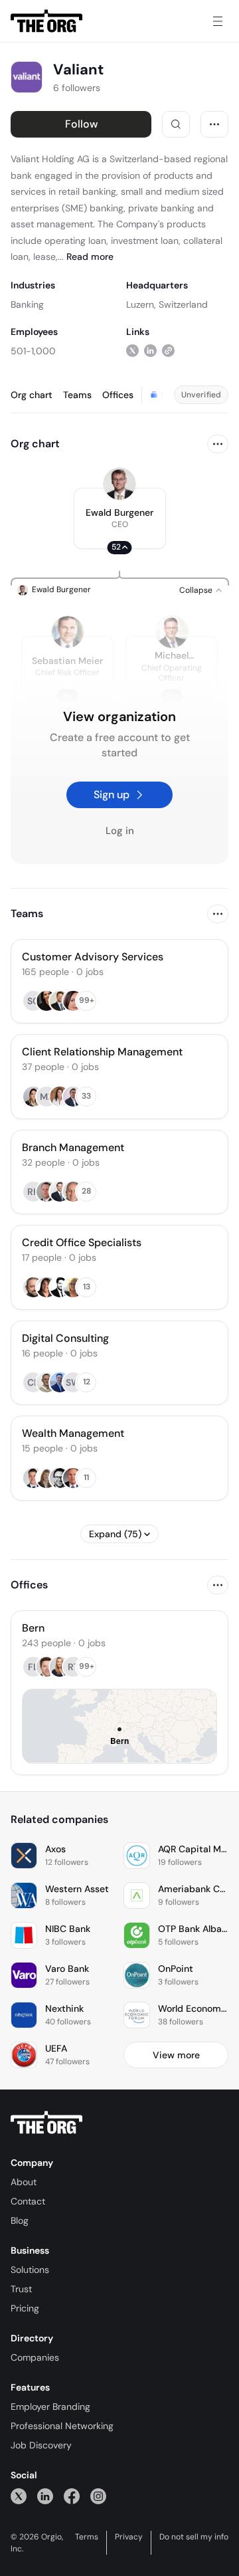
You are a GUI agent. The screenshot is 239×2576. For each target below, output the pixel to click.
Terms (87, 2537)
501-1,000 (33, 351)
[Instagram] (98, 2496)
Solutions (30, 2270)
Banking (27, 304)
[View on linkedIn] (150, 351)
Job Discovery (41, 2445)
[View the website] (168, 351)
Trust (21, 2289)
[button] (120, 518)
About (24, 2182)
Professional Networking (62, 2426)
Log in (120, 831)
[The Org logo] (46, 2123)
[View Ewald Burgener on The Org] (119, 484)
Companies (35, 2357)
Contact (28, 2201)
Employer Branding (50, 2407)
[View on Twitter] (132, 351)
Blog (20, 2220)
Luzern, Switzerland (167, 304)
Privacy (129, 2537)
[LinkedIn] (45, 2496)
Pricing (25, 2308)
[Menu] (218, 21)
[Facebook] (72, 2496)
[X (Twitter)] (19, 2496)
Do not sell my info (194, 2537)
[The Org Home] (46, 21)
